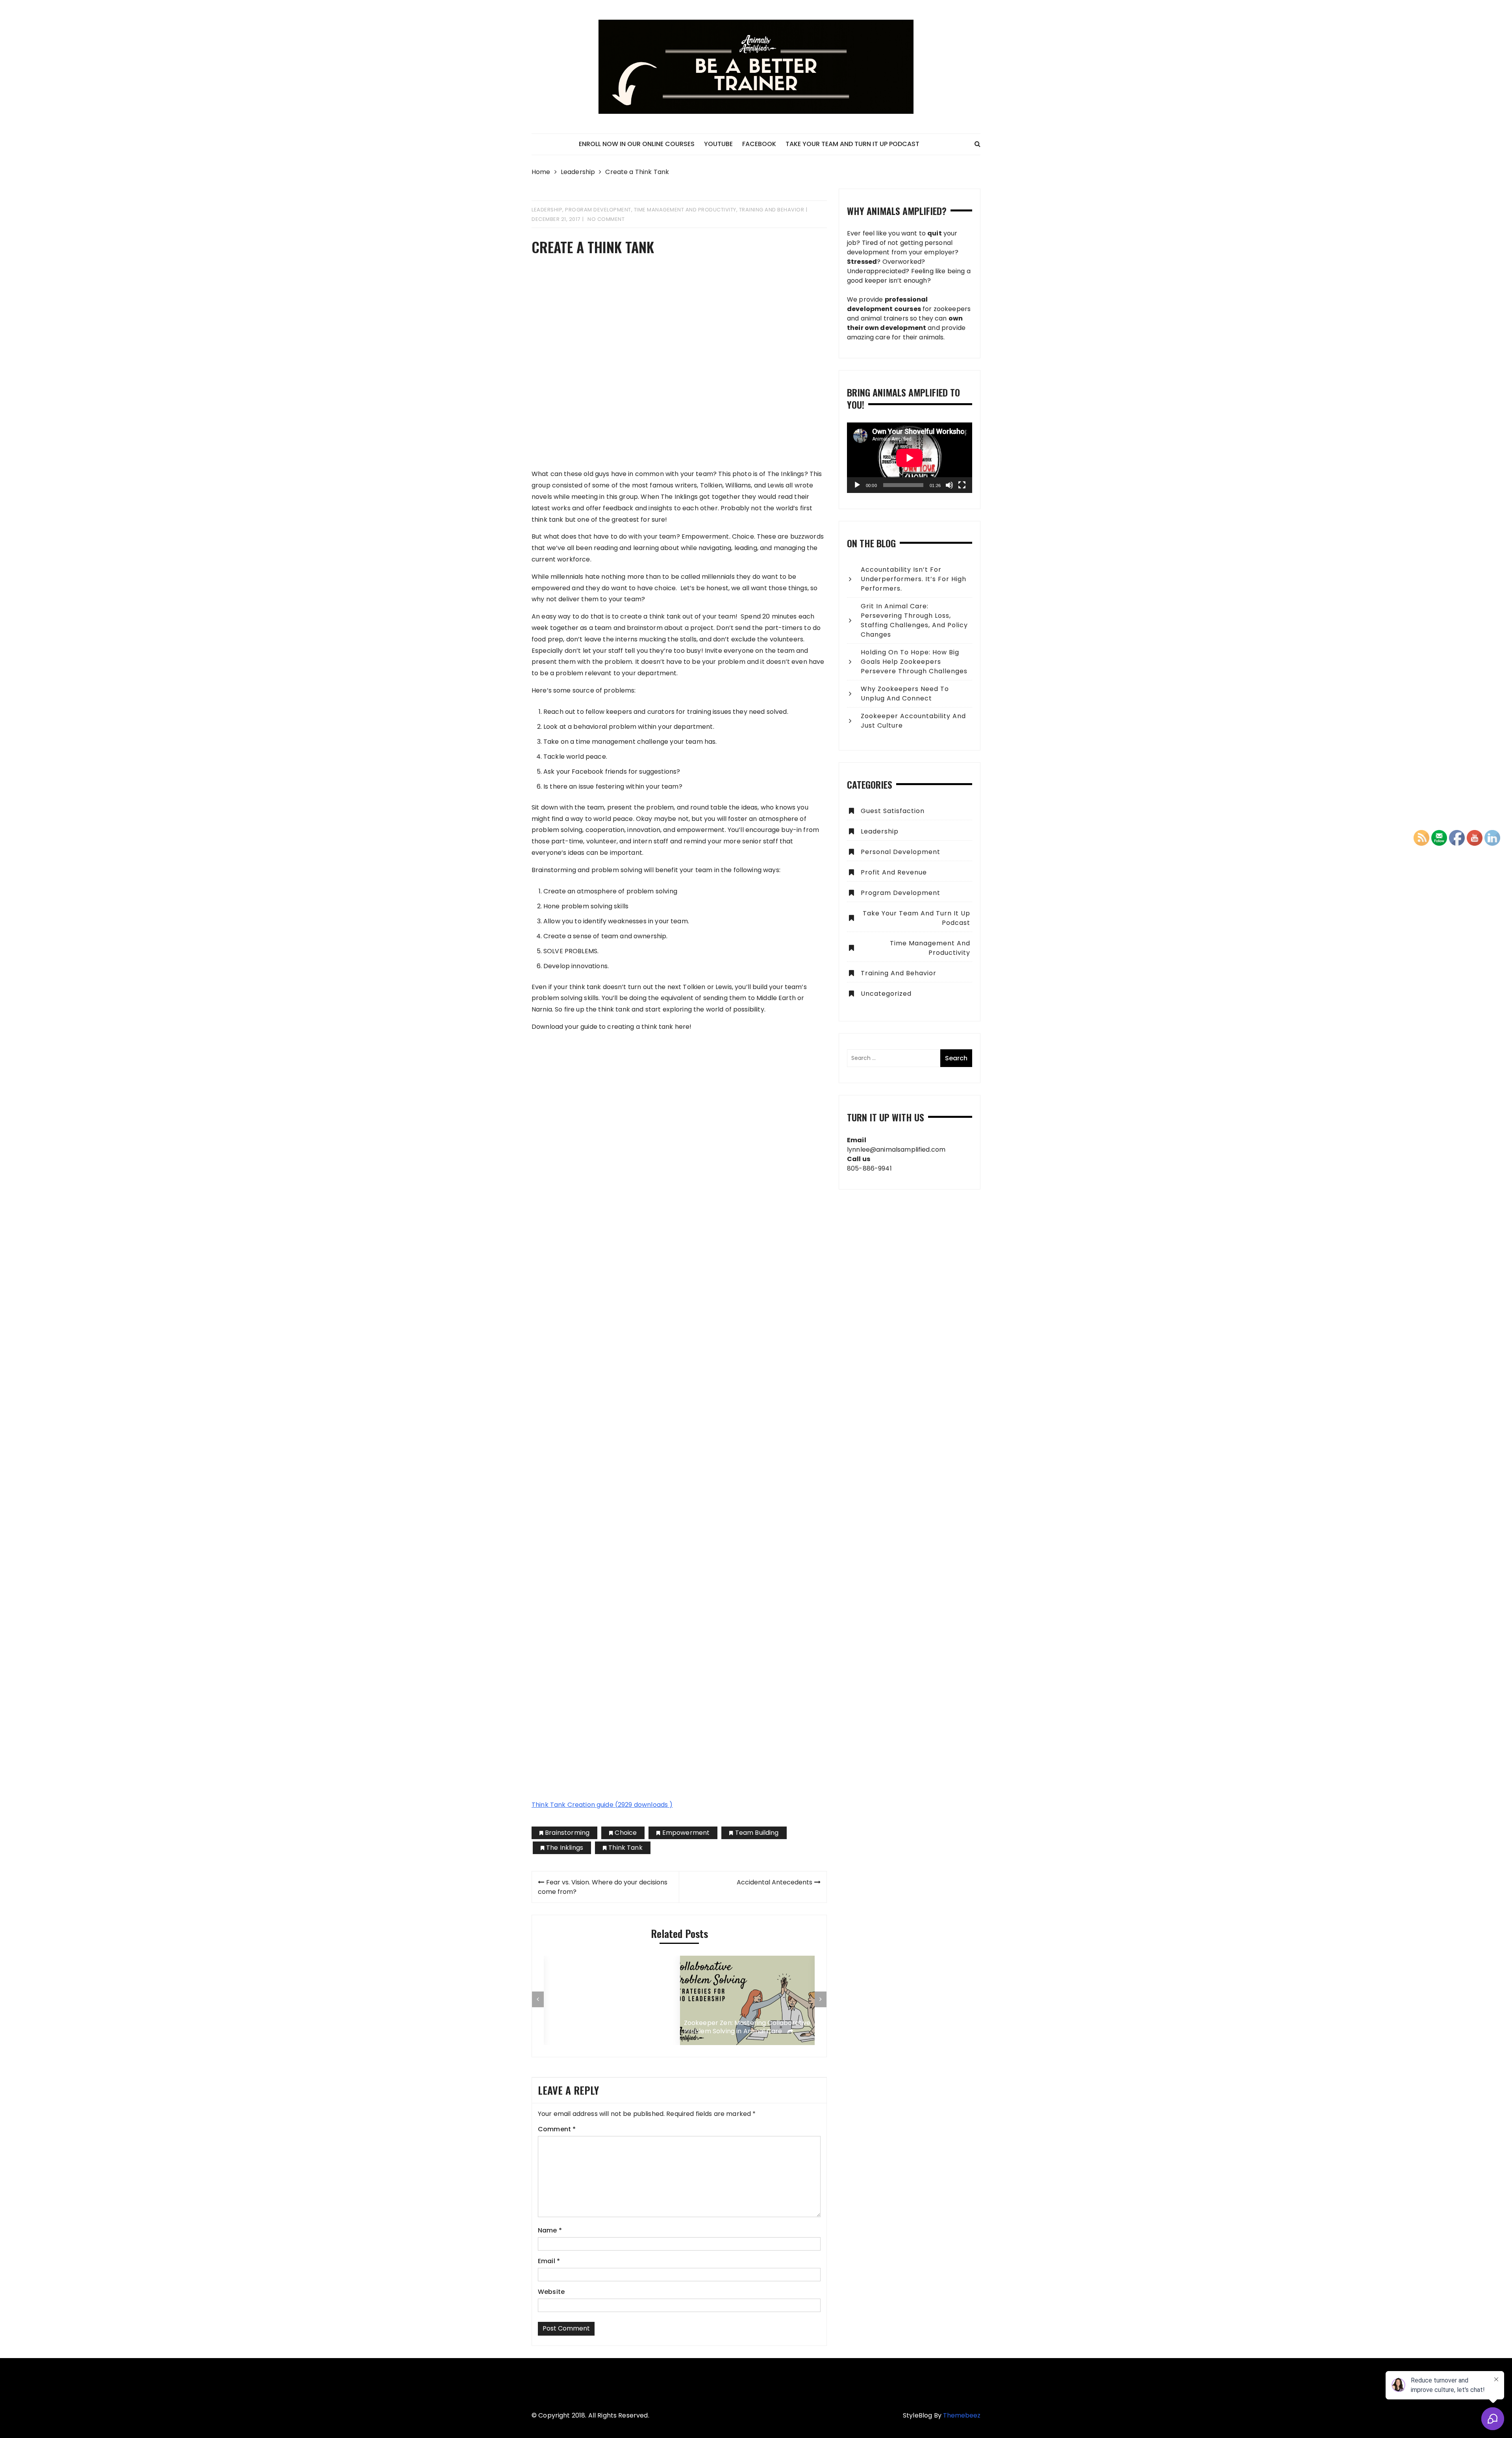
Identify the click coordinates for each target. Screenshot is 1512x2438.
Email (549, 2261)
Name (550, 2230)
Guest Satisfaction (893, 811)
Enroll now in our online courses (637, 144)
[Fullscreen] (962, 485)
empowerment (686, 1833)
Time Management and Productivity (685, 210)
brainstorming (567, 1833)
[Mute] (949, 485)
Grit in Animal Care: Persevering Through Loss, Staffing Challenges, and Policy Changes (914, 620)
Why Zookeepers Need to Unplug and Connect (905, 694)
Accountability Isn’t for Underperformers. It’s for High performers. (913, 579)
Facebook (759, 144)
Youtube (718, 144)
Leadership (547, 210)
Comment (557, 2129)
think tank (625, 1848)
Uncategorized (886, 994)
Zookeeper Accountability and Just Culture (913, 721)
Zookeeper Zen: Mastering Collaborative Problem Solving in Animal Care (747, 2027)
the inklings (565, 1848)
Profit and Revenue (894, 872)
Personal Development (901, 852)
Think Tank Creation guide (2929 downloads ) (602, 1805)
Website (551, 2292)
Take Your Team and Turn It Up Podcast (852, 144)
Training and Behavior (772, 210)
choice (626, 1833)
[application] (910, 458)
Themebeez (962, 2415)
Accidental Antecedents (775, 1882)
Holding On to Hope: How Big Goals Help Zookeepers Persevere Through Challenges (914, 662)
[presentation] (538, 1999)
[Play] (857, 485)
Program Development (598, 210)
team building (757, 1833)
